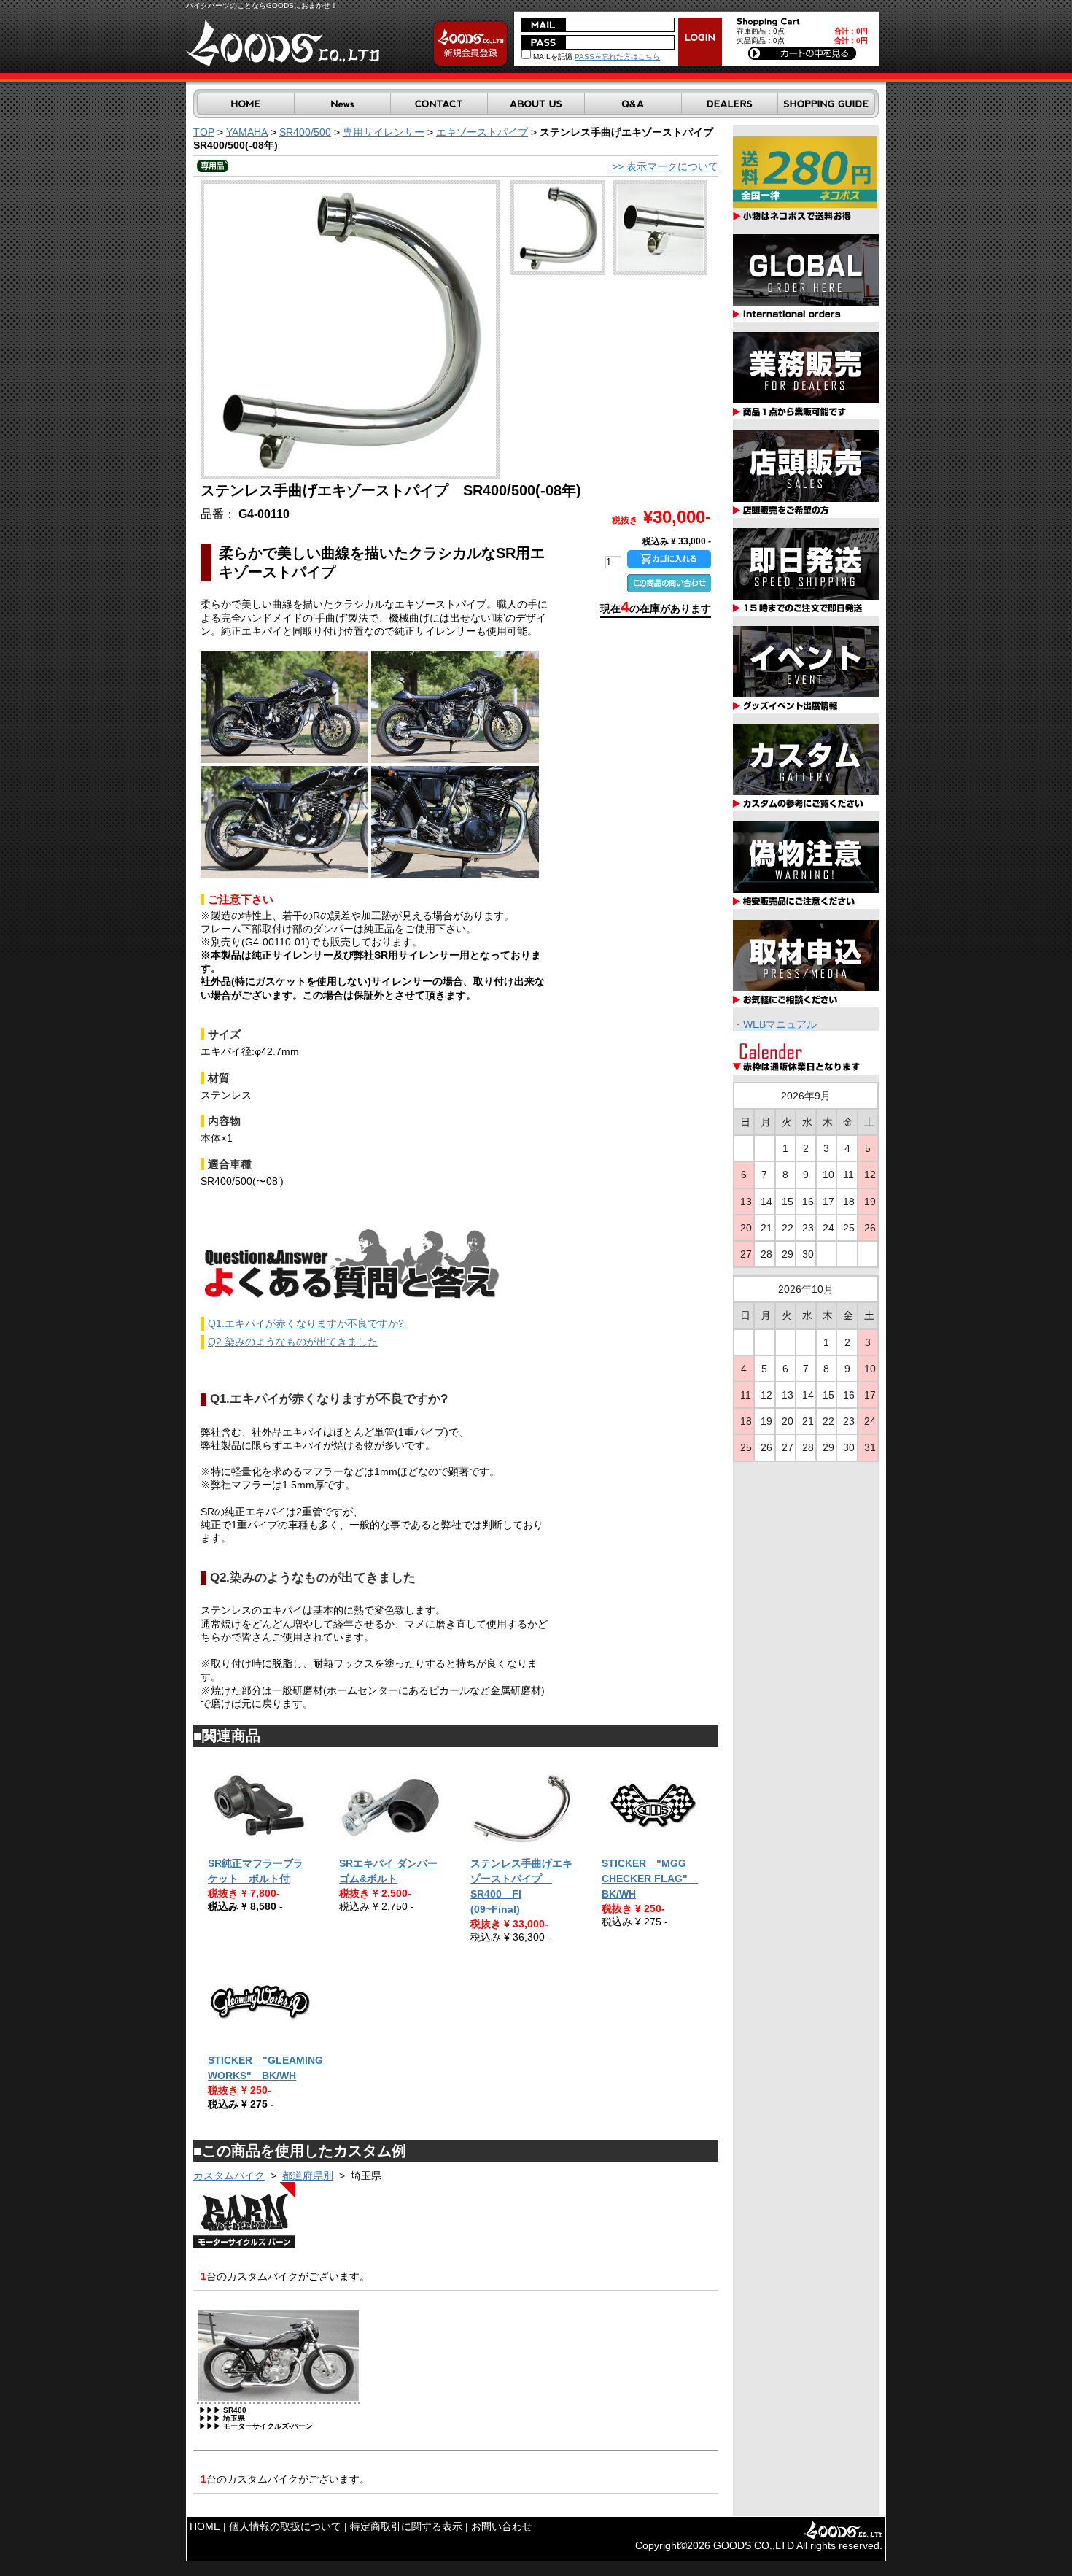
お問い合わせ (502, 2526)
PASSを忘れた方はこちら (617, 57)
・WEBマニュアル (775, 1024)
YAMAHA (247, 132)
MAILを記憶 (552, 57)
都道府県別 (308, 2175)
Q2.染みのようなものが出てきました (293, 1342)
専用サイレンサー (384, 132)
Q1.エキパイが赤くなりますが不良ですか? (306, 1323)
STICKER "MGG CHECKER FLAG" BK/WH (650, 1879)
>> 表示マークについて (665, 166)
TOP (204, 132)
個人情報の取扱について (285, 2526)
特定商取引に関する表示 (406, 2526)
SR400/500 (305, 132)
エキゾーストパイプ (482, 132)
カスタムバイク (229, 2175)
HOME (205, 2526)
